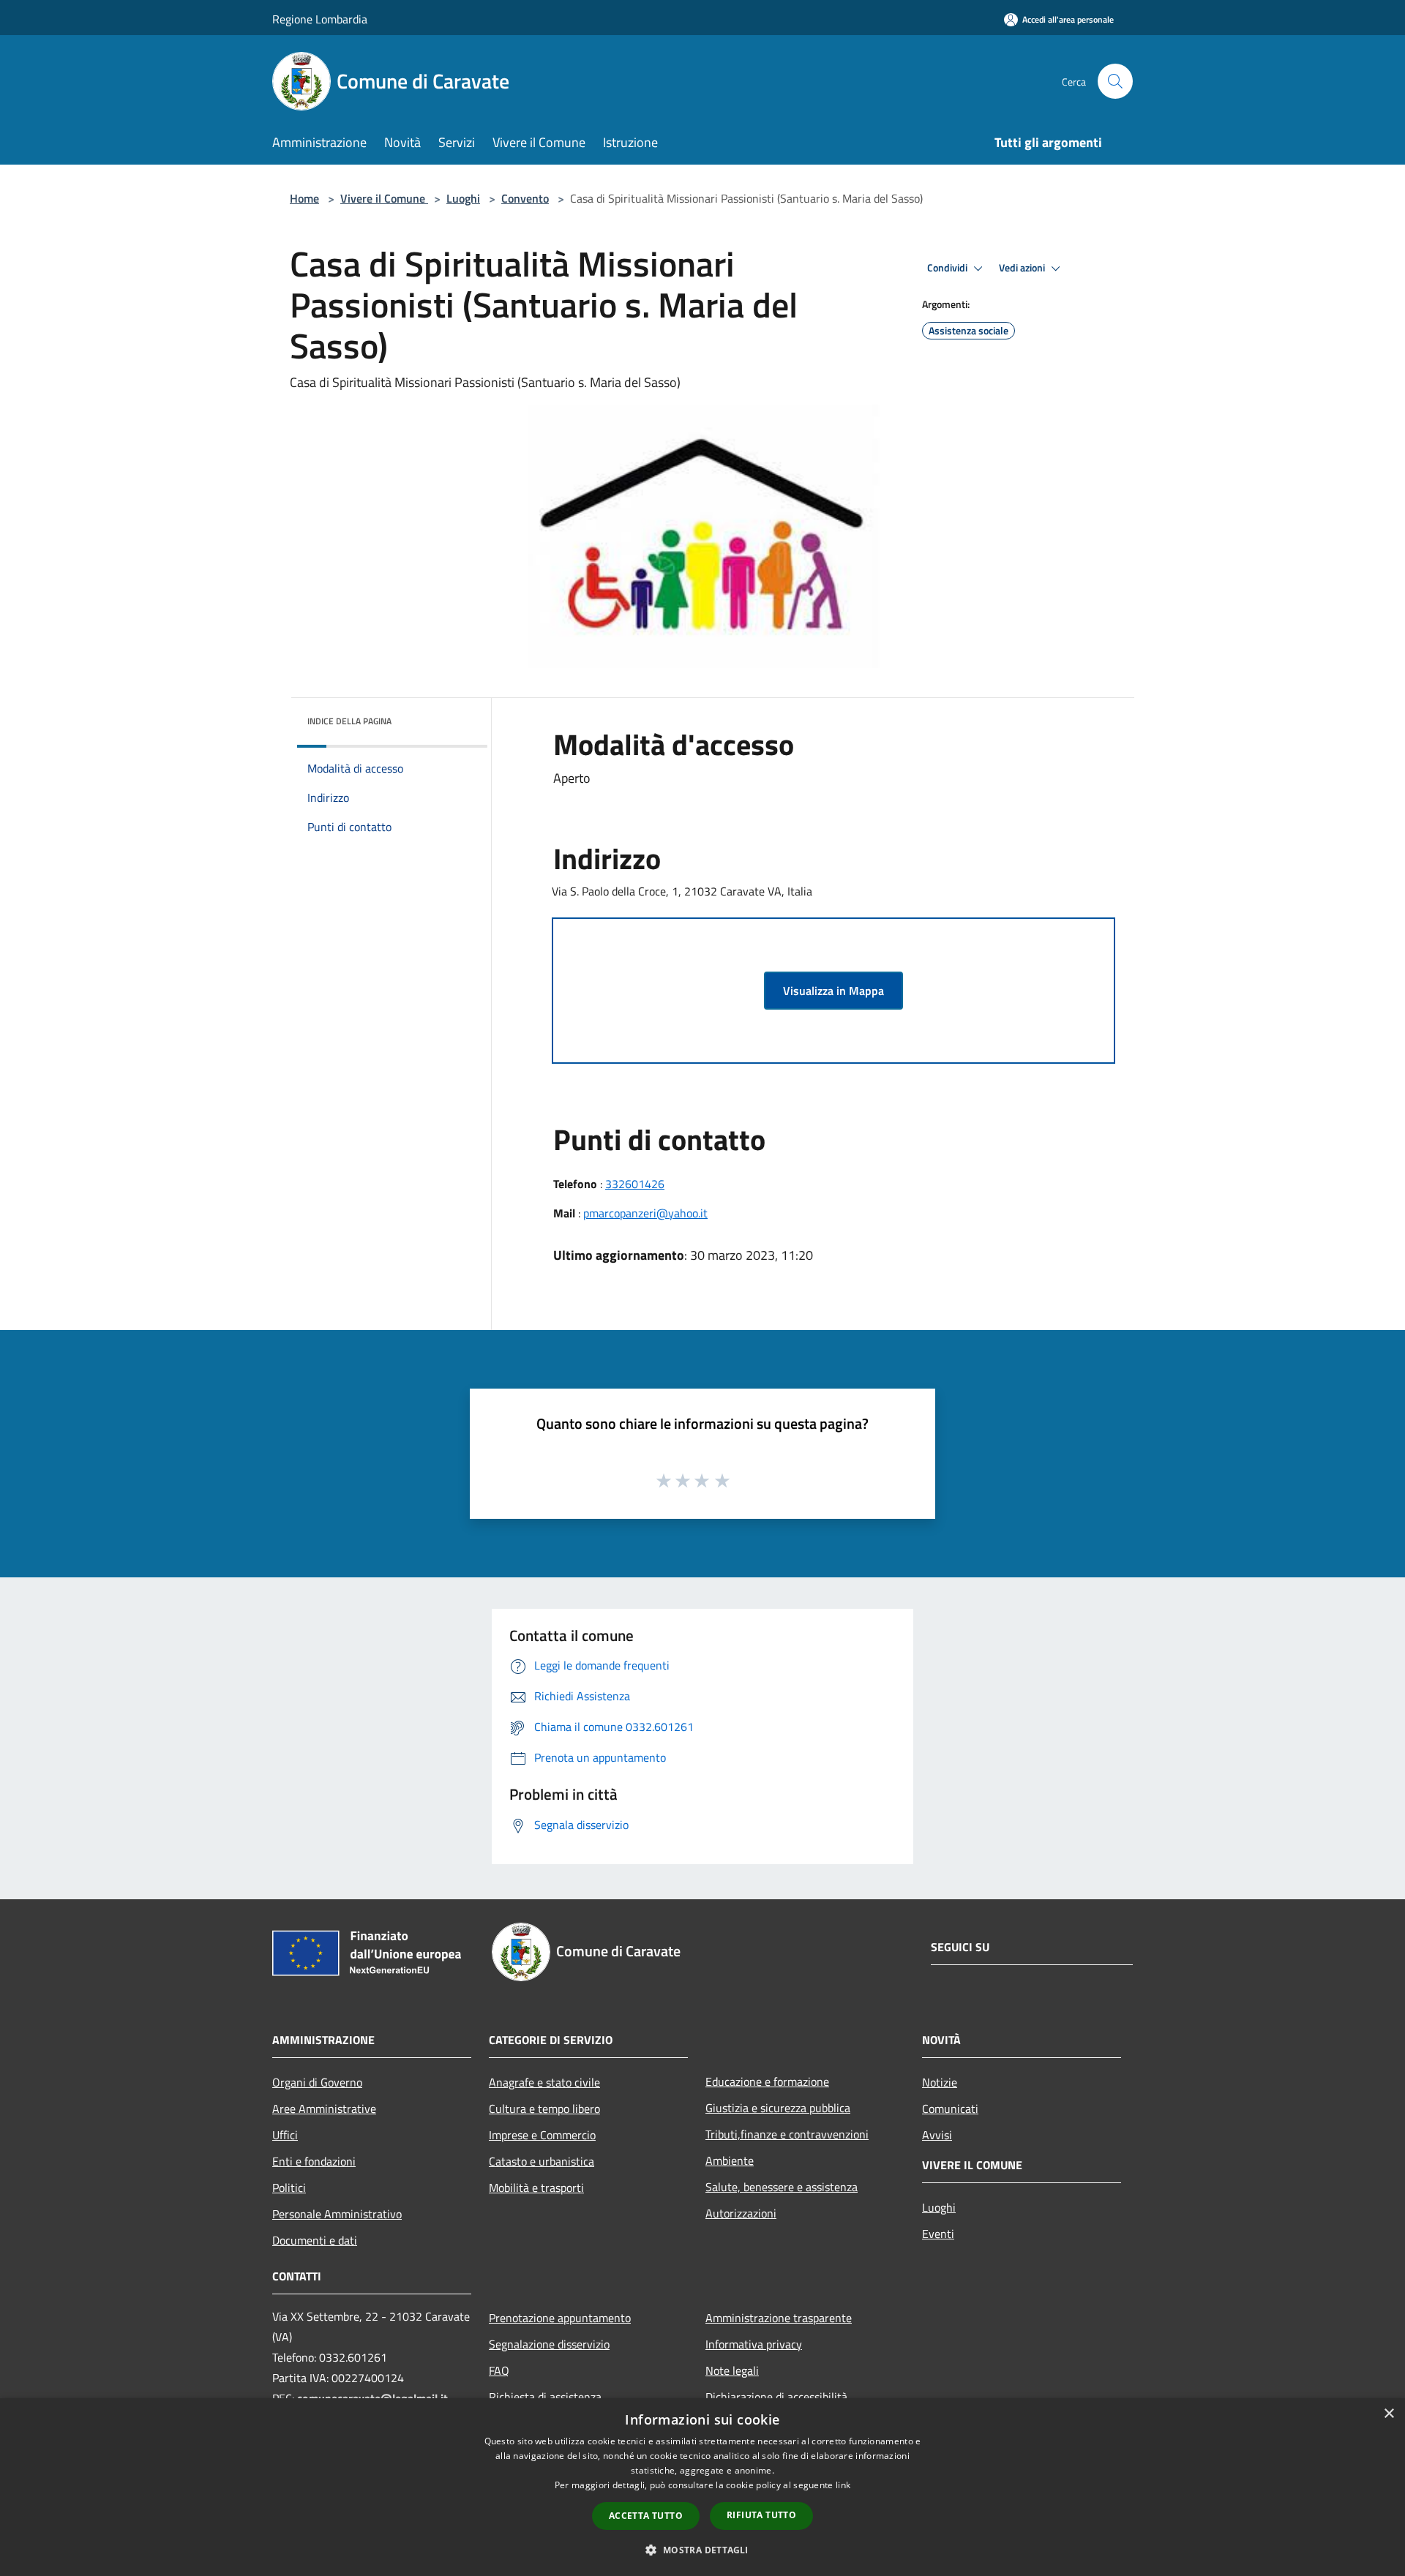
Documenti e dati (315, 2240)
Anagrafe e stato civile (544, 2082)
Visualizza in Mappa (833, 991)
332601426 (635, 1184)
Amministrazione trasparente (779, 2318)
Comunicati (950, 2109)
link (843, 2485)
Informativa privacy (754, 2344)
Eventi (938, 2234)
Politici (289, 2188)
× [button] (1389, 2414)
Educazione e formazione (767, 2081)
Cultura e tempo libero (544, 2109)
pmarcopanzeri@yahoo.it (645, 1213)
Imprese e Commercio (542, 2135)
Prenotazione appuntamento (560, 2318)
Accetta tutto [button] (646, 2516)
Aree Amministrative (324, 2109)
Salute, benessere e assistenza (782, 2187)
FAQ (499, 2370)
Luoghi (463, 198)
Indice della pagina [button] (349, 721)
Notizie (940, 2082)
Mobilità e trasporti (536, 2188)
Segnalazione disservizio (549, 2344)
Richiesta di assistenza (545, 2397)
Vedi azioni (1023, 268)
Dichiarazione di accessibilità (776, 2397)
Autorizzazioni (741, 2213)
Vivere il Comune (384, 198)
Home (304, 198)
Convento (525, 198)
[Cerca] (1115, 81)
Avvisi (937, 2135)
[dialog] (702, 2487)
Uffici (285, 2135)
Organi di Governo (317, 2082)
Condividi (948, 268)
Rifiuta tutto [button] (761, 2515)
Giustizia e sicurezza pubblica (778, 2108)
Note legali (732, 2370)
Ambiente (730, 2160)
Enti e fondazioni (314, 2161)
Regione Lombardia (320, 19)
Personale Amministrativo (337, 2214)
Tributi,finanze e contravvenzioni (787, 2134)
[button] (702, 2550)
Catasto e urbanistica (542, 2161)
